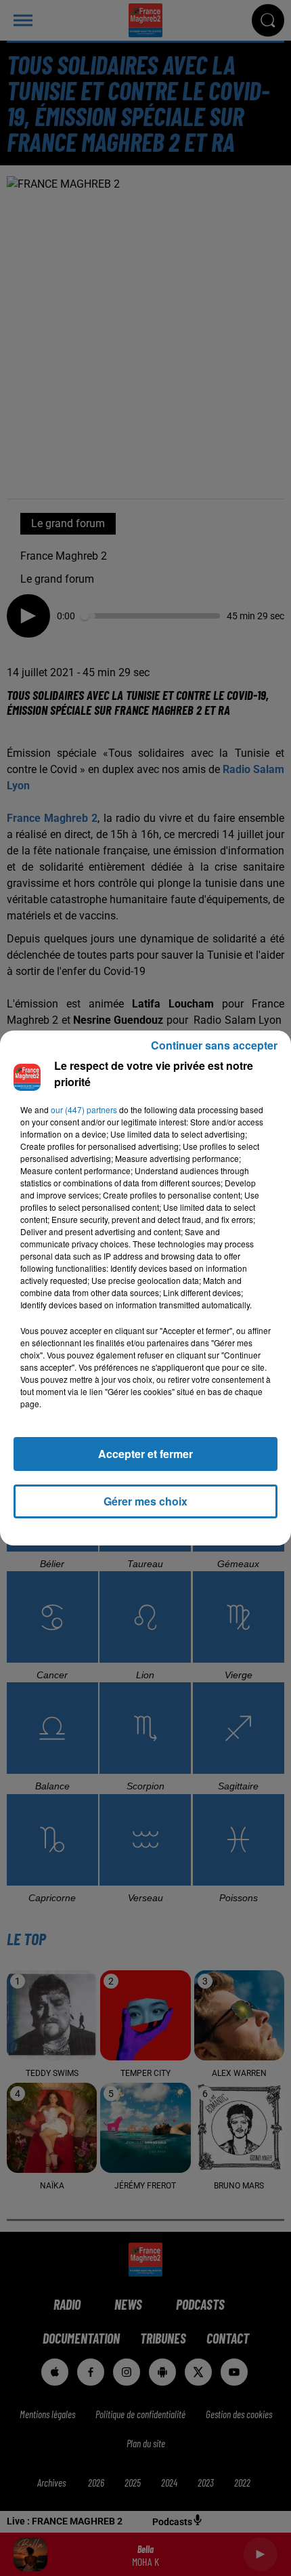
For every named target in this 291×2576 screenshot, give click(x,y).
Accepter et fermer (145, 1454)
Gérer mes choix (145, 1501)
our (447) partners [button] (84, 1109)
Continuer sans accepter (214, 1045)
